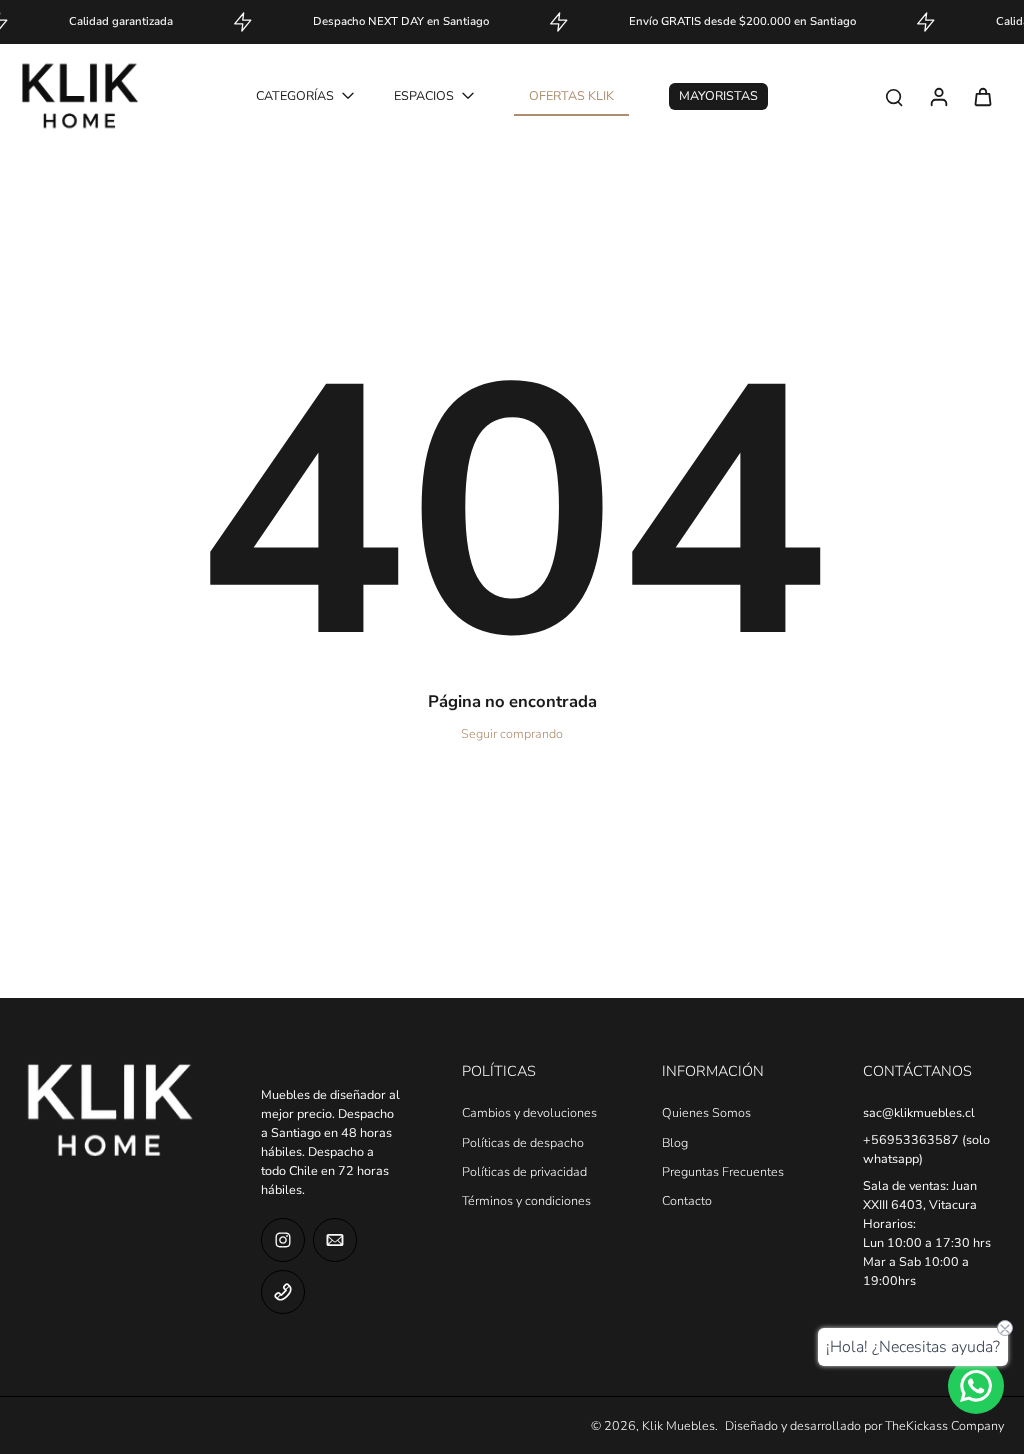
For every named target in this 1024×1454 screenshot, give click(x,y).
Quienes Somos (706, 1112)
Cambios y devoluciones (529, 1112)
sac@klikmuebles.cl (919, 1112)
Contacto (687, 1200)
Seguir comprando (512, 733)
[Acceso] (938, 96)
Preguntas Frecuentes (723, 1171)
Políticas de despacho (523, 1142)
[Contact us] (976, 1386)
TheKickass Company (944, 1425)
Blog (675, 1142)
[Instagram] (283, 1240)
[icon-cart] (982, 96)
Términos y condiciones (526, 1200)
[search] (894, 96)
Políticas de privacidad (524, 1171)
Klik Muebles (678, 1425)
